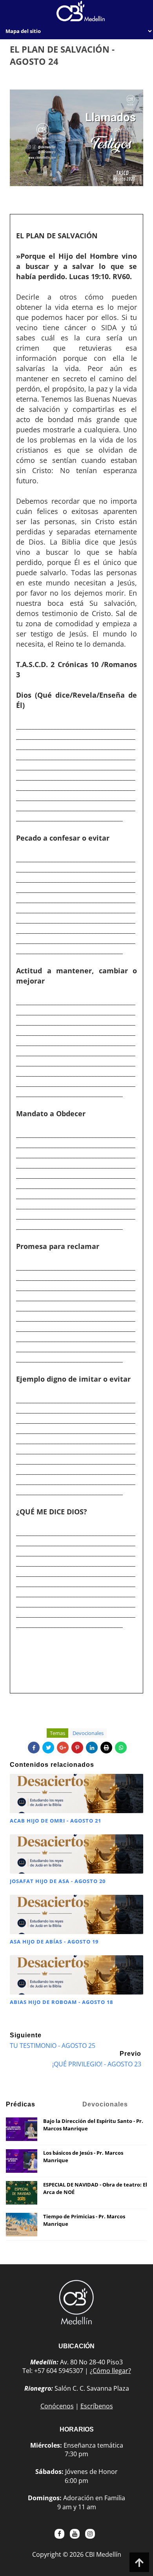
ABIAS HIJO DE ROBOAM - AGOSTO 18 (61, 2002)
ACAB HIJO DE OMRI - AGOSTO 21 (56, 1821)
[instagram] (90, 2534)
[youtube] (75, 2534)
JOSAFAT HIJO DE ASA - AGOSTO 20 (58, 1881)
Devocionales (88, 1733)
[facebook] (59, 2534)
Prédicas (21, 2104)
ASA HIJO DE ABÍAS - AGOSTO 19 (54, 1942)
